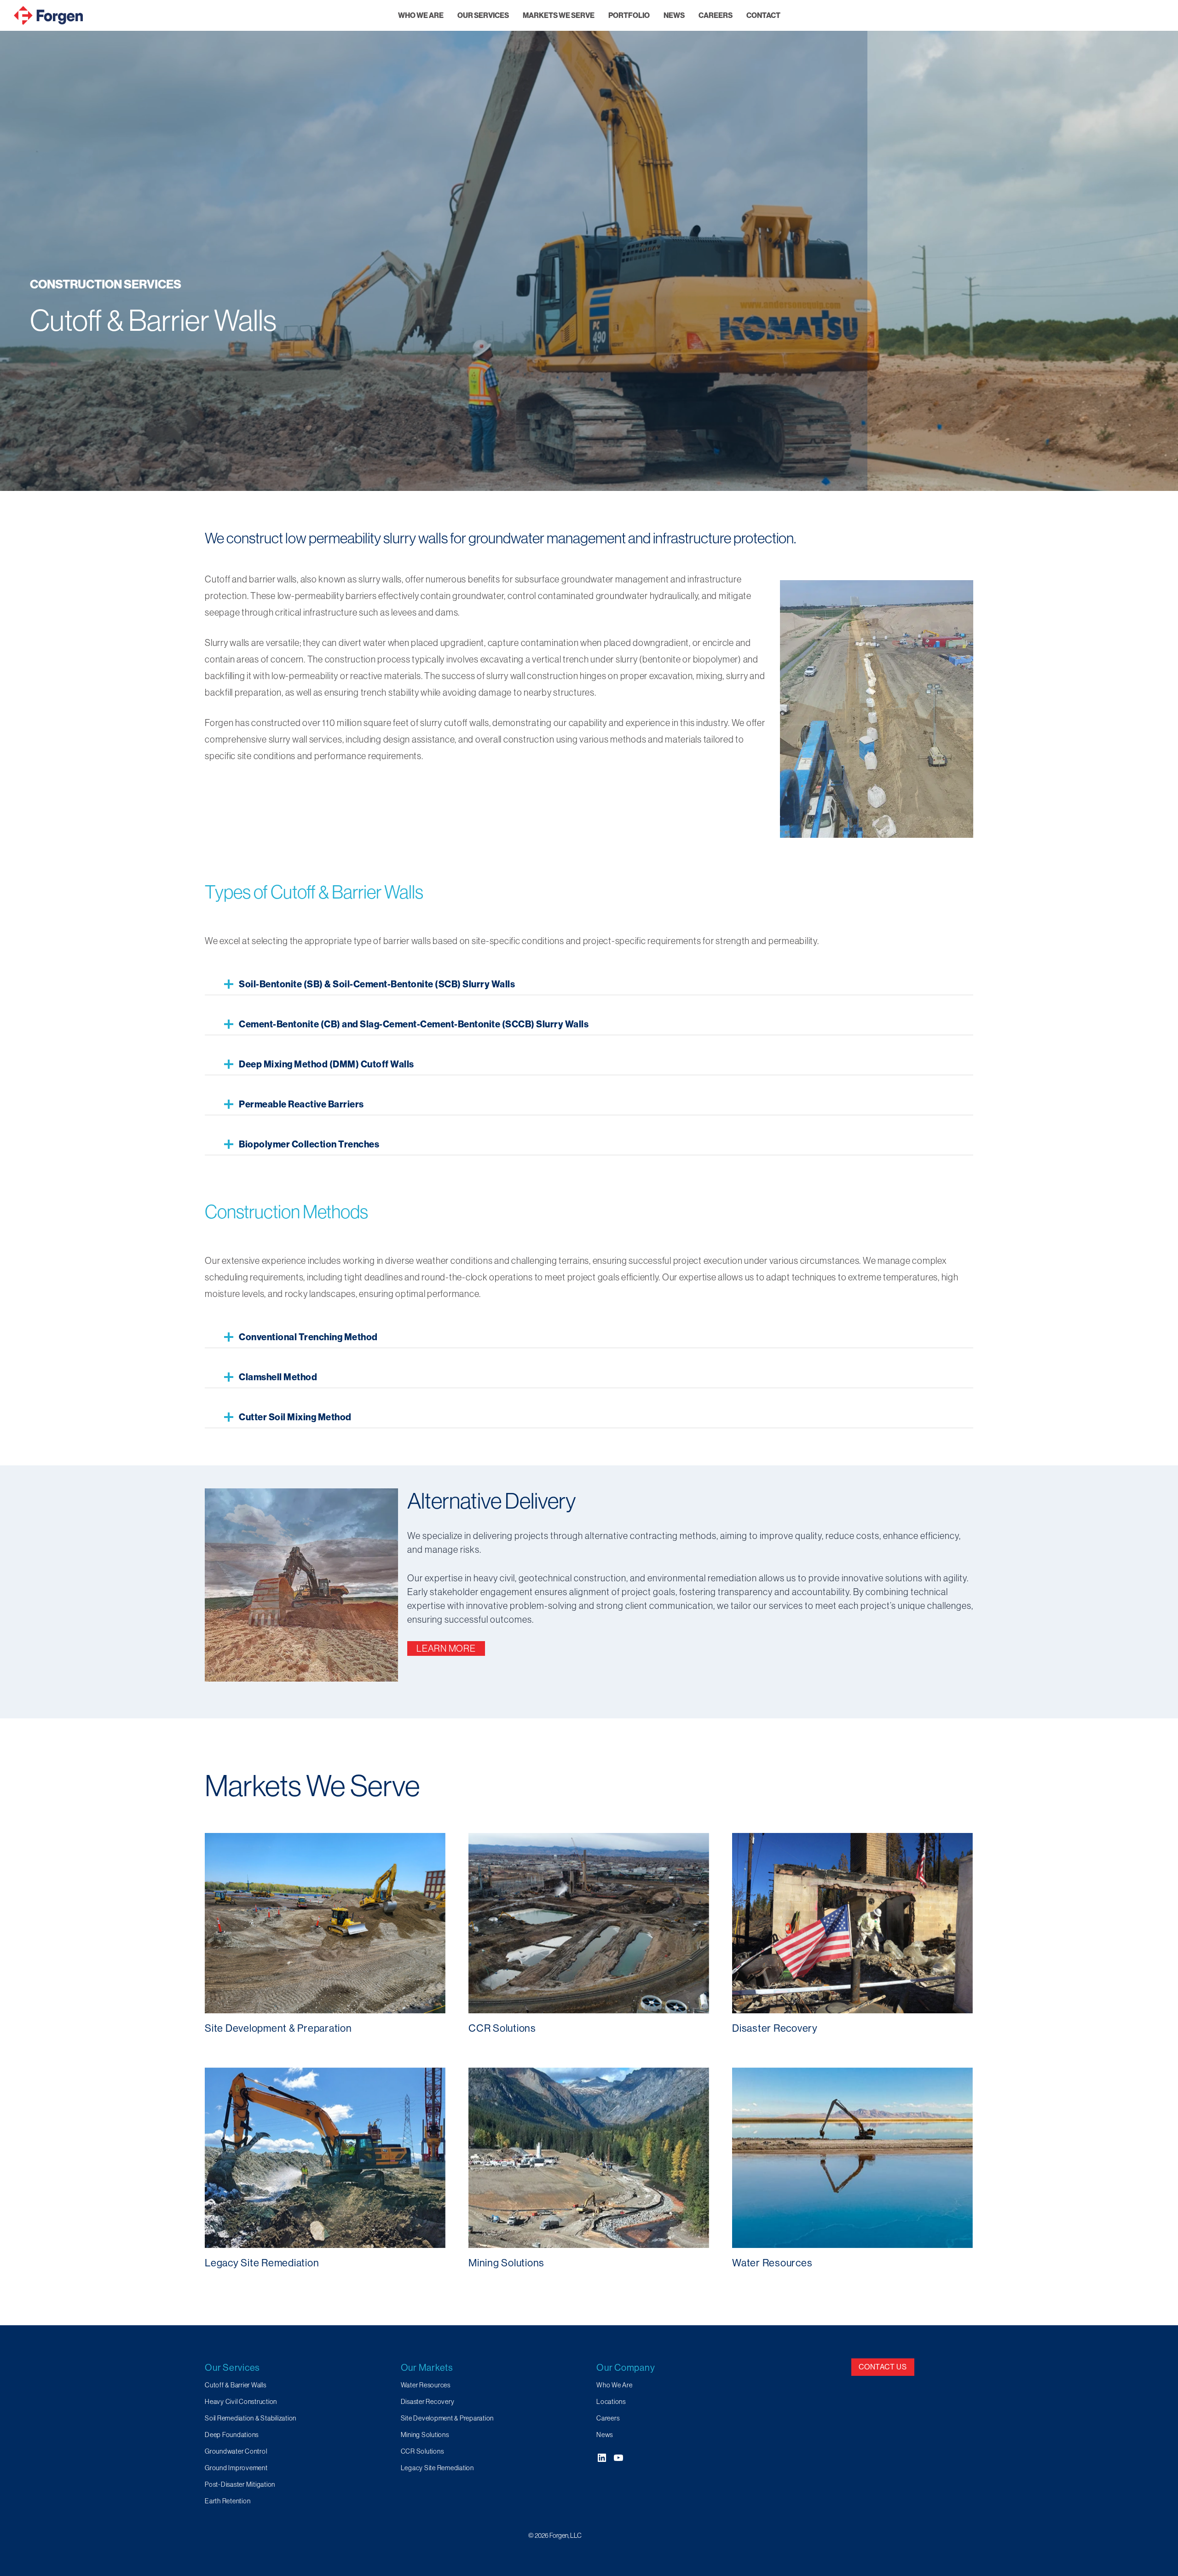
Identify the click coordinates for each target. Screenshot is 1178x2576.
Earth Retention (228, 2501)
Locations (611, 2402)
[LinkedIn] (602, 2458)
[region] (589, 245)
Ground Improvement (236, 2468)
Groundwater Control (236, 2451)
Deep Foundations (232, 2435)
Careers (608, 2418)
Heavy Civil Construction (241, 2402)
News (605, 2435)
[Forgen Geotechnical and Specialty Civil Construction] (48, 15)
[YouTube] (618, 2458)
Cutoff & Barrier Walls (236, 2385)
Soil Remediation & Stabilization (251, 2418)
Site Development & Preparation (448, 2418)
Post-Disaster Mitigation (240, 2484)
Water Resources (426, 2385)
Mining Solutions (425, 2435)
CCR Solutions (422, 2451)
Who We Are (615, 2385)
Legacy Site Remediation (437, 2468)
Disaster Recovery (428, 2402)
